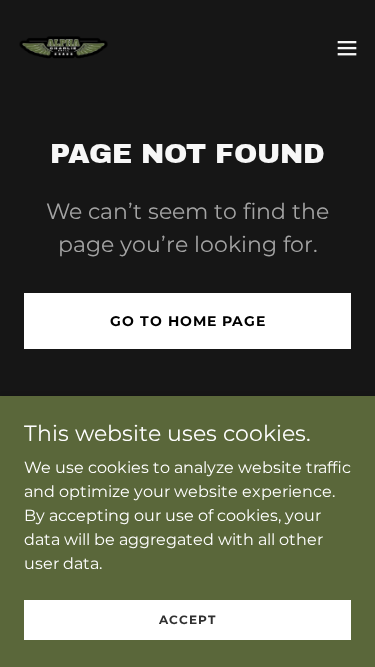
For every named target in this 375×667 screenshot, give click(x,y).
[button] (347, 48)
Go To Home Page (188, 321)
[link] (63, 48)
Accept (187, 619)
